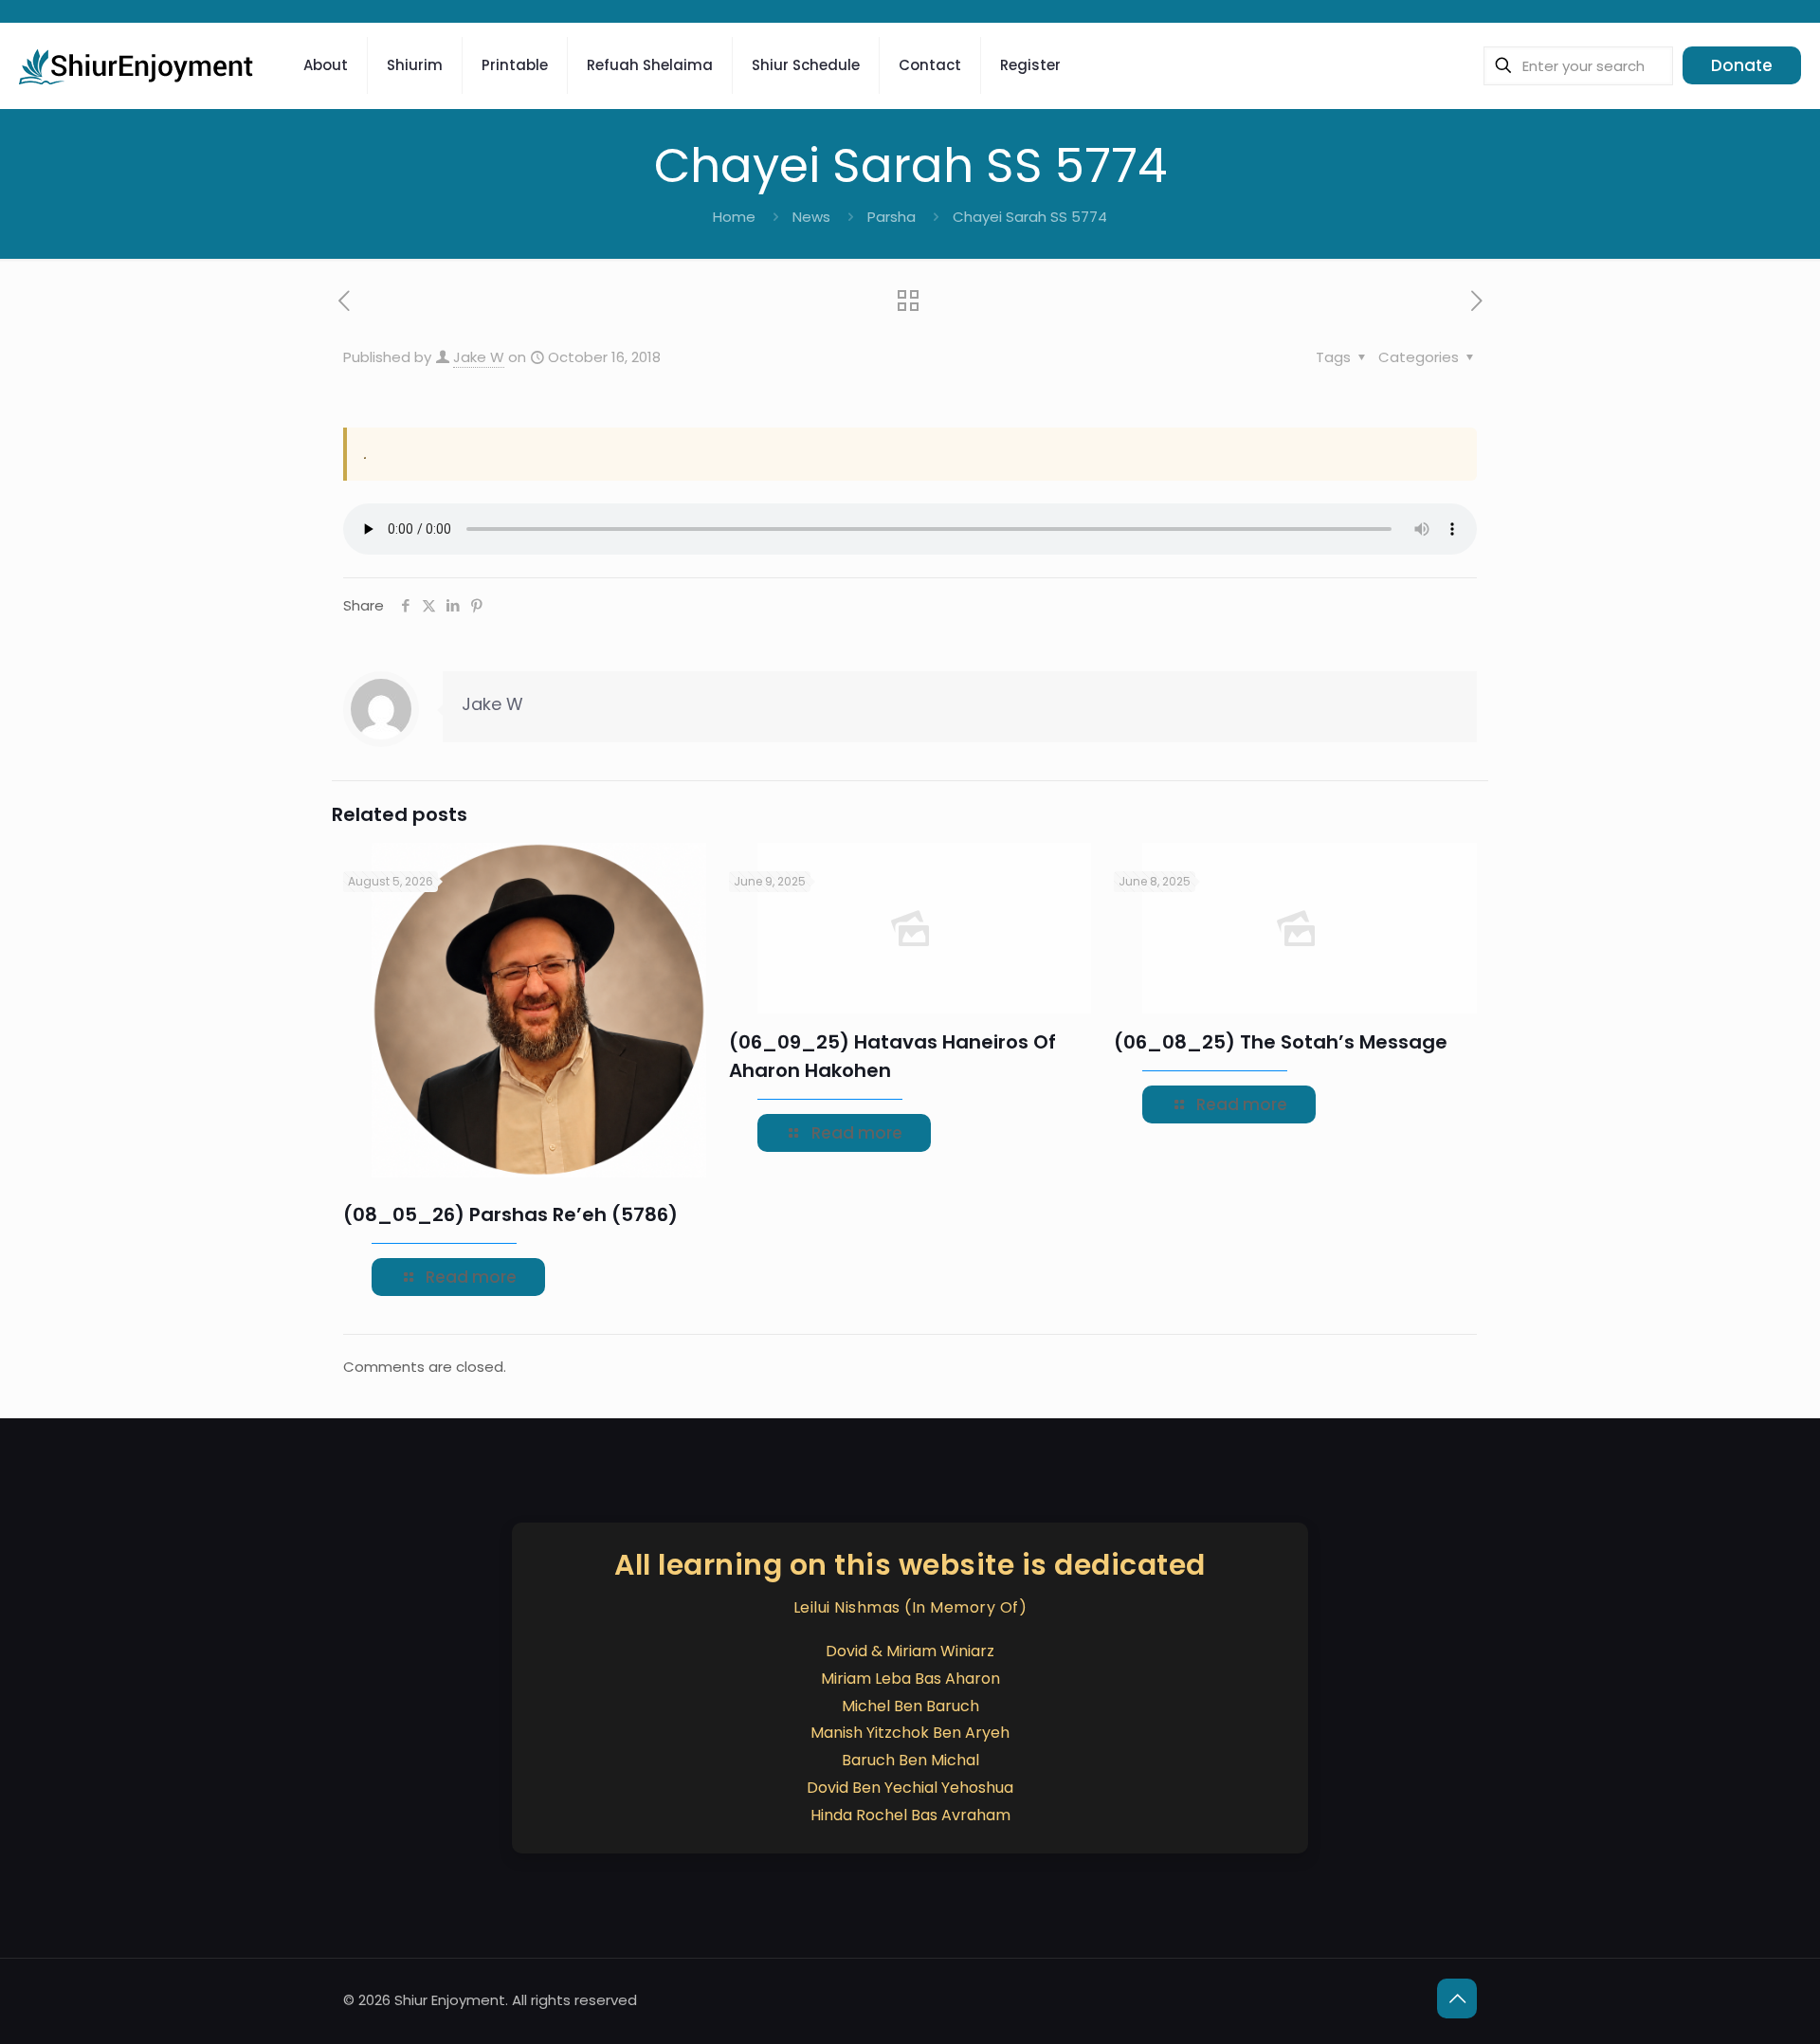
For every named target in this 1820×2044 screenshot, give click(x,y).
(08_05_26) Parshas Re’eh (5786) (510, 1214)
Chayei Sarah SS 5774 (1030, 217)
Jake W (479, 357)
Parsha (892, 217)
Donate (1742, 65)
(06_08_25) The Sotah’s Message (1281, 1042)
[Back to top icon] (1457, 1998)
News (811, 217)
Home (734, 217)
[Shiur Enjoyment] (137, 65)
